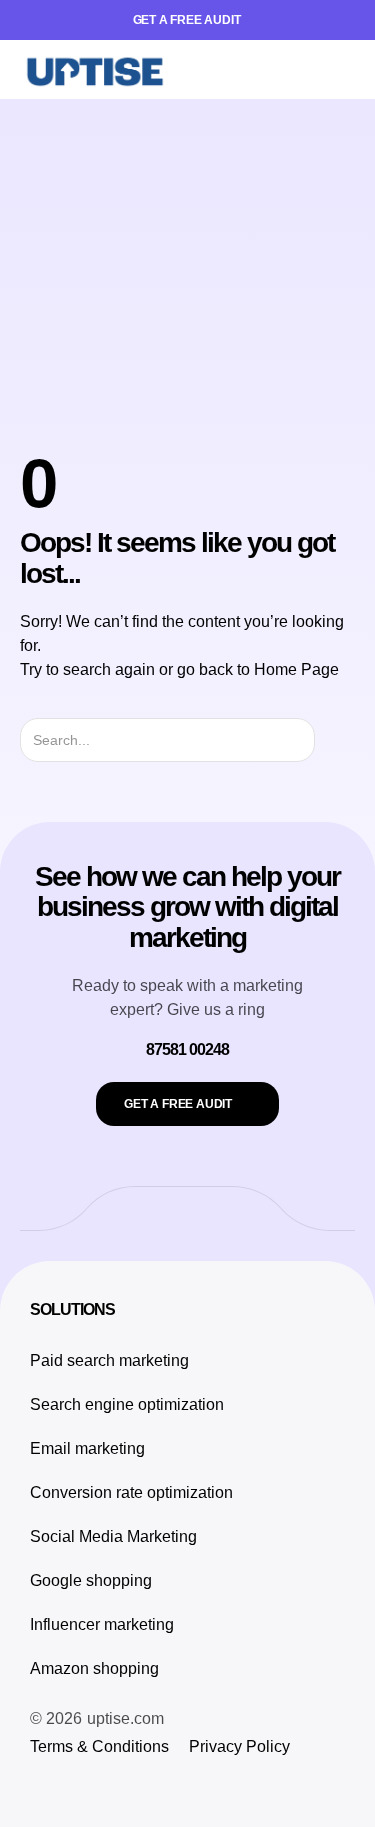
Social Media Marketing (113, 1536)
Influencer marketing (102, 1624)
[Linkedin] (130, 1787)
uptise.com (125, 1718)
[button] (339, 70)
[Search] (332, 740)
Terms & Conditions (99, 1746)
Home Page (296, 669)
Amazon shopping (94, 1668)
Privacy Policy (239, 1746)
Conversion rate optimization (131, 1492)
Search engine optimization (127, 1404)
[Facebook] (85, 1787)
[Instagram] (40, 1787)
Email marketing (87, 1448)
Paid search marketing (109, 1360)
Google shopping (91, 1580)
